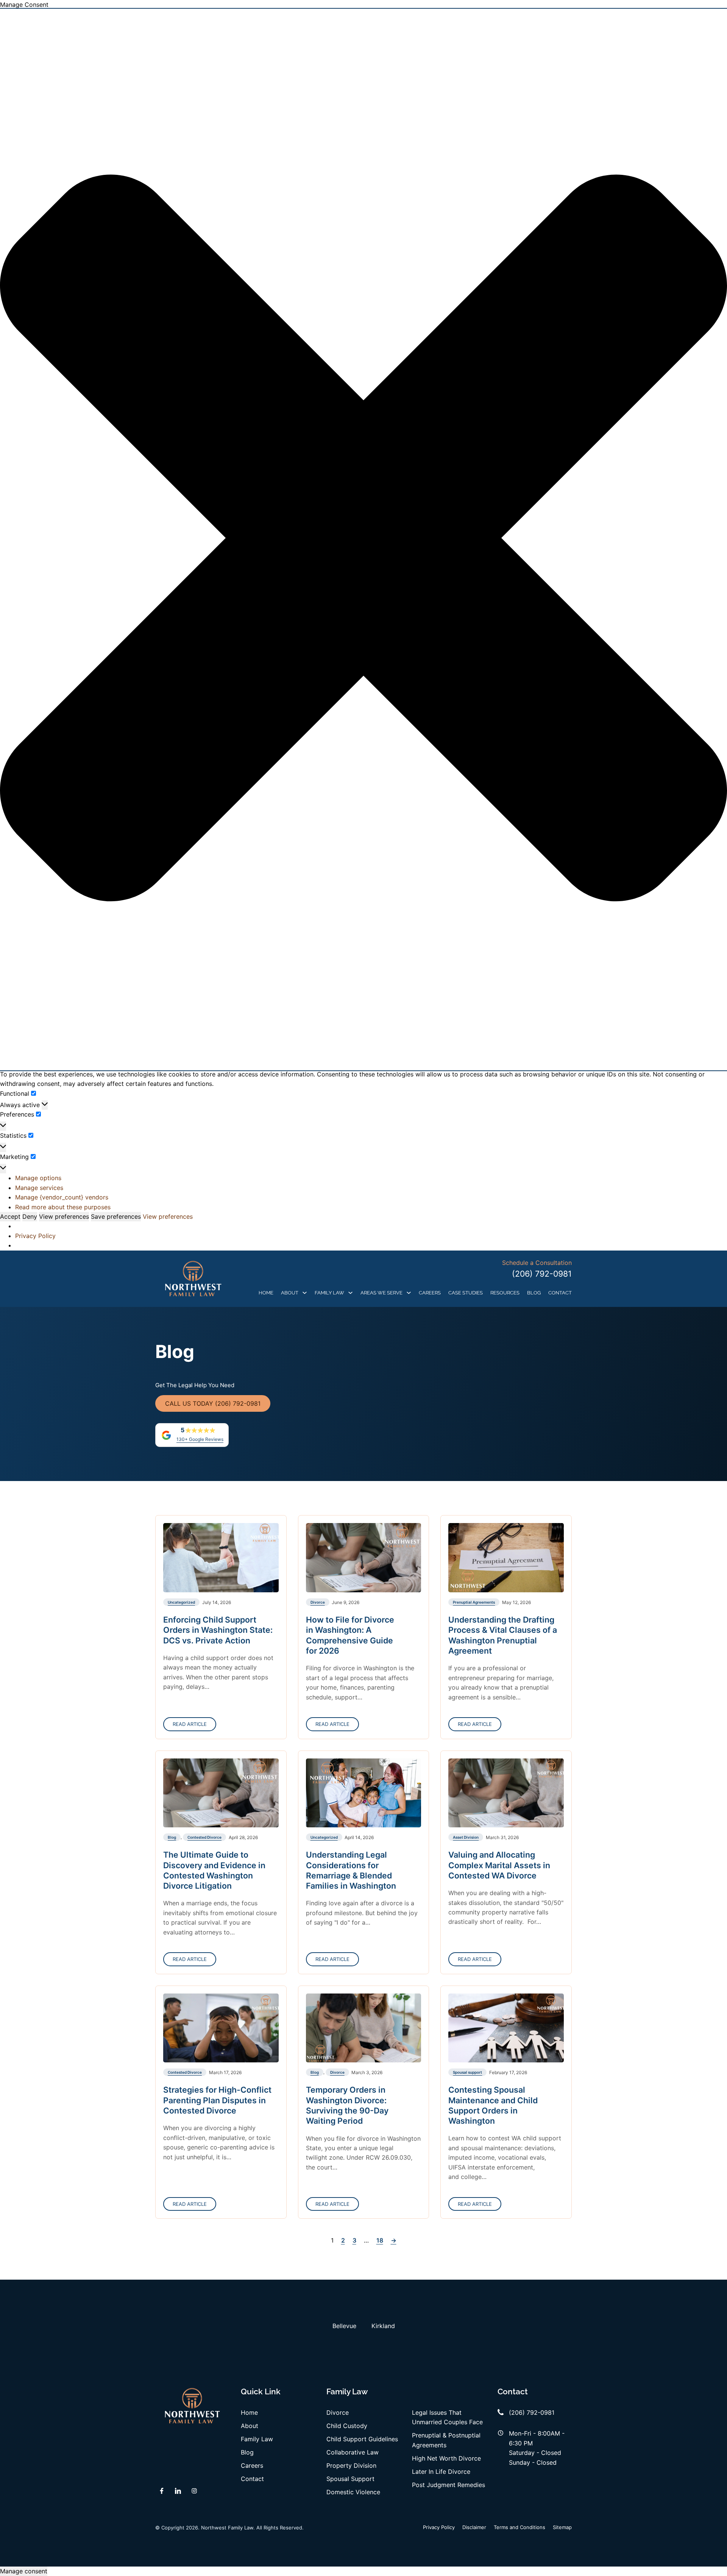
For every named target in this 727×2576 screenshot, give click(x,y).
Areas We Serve (381, 1293)
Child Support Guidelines (362, 2439)
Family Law (329, 1293)
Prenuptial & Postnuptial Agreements (446, 2440)
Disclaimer (474, 2527)
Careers (430, 1293)
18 (380, 2240)
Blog (534, 1293)
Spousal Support (350, 2479)
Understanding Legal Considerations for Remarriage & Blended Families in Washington (351, 1870)
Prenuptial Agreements (474, 1602)
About (290, 1293)
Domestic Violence (353, 2492)
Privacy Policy (35, 1236)
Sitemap (562, 2527)
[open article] (221, 1557)
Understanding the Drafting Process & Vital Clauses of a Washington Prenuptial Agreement (503, 1635)
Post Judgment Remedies (449, 2485)
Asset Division (466, 1837)
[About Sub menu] (305, 1293)
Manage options (38, 1178)
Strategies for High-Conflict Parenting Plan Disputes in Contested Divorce (217, 2100)
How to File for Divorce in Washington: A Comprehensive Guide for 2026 (350, 1635)
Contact (560, 1293)
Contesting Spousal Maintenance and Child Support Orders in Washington (493, 2105)
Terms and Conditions (520, 2527)
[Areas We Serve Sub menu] (409, 1293)
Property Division (351, 2465)
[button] (363, 539)
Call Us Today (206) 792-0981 (213, 1403)
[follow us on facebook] (162, 2491)
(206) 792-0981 (542, 1274)
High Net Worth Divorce (446, 2458)
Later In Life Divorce (441, 2472)
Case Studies (466, 1293)
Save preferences (116, 1216)
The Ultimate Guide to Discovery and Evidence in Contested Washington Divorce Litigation (214, 1870)
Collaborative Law (353, 2452)
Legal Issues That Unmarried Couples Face (447, 2417)
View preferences (64, 1216)
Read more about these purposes (63, 1207)
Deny (30, 1216)
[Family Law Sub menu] (350, 1293)
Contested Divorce (204, 1837)
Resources (505, 1293)
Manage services (39, 1188)
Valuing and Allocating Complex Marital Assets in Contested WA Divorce (499, 1865)
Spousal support (467, 2072)
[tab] (344, 2326)
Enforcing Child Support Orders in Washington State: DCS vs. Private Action (218, 1630)
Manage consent (24, 2571)
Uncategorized (181, 1602)
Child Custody (347, 2426)
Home (266, 1293)
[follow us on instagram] (194, 2491)
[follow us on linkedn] (178, 2491)
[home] (193, 1279)
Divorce (318, 1602)
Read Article (190, 1724)
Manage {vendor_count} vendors (62, 1197)
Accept (10, 1216)
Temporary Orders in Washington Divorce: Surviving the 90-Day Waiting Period (347, 2105)
